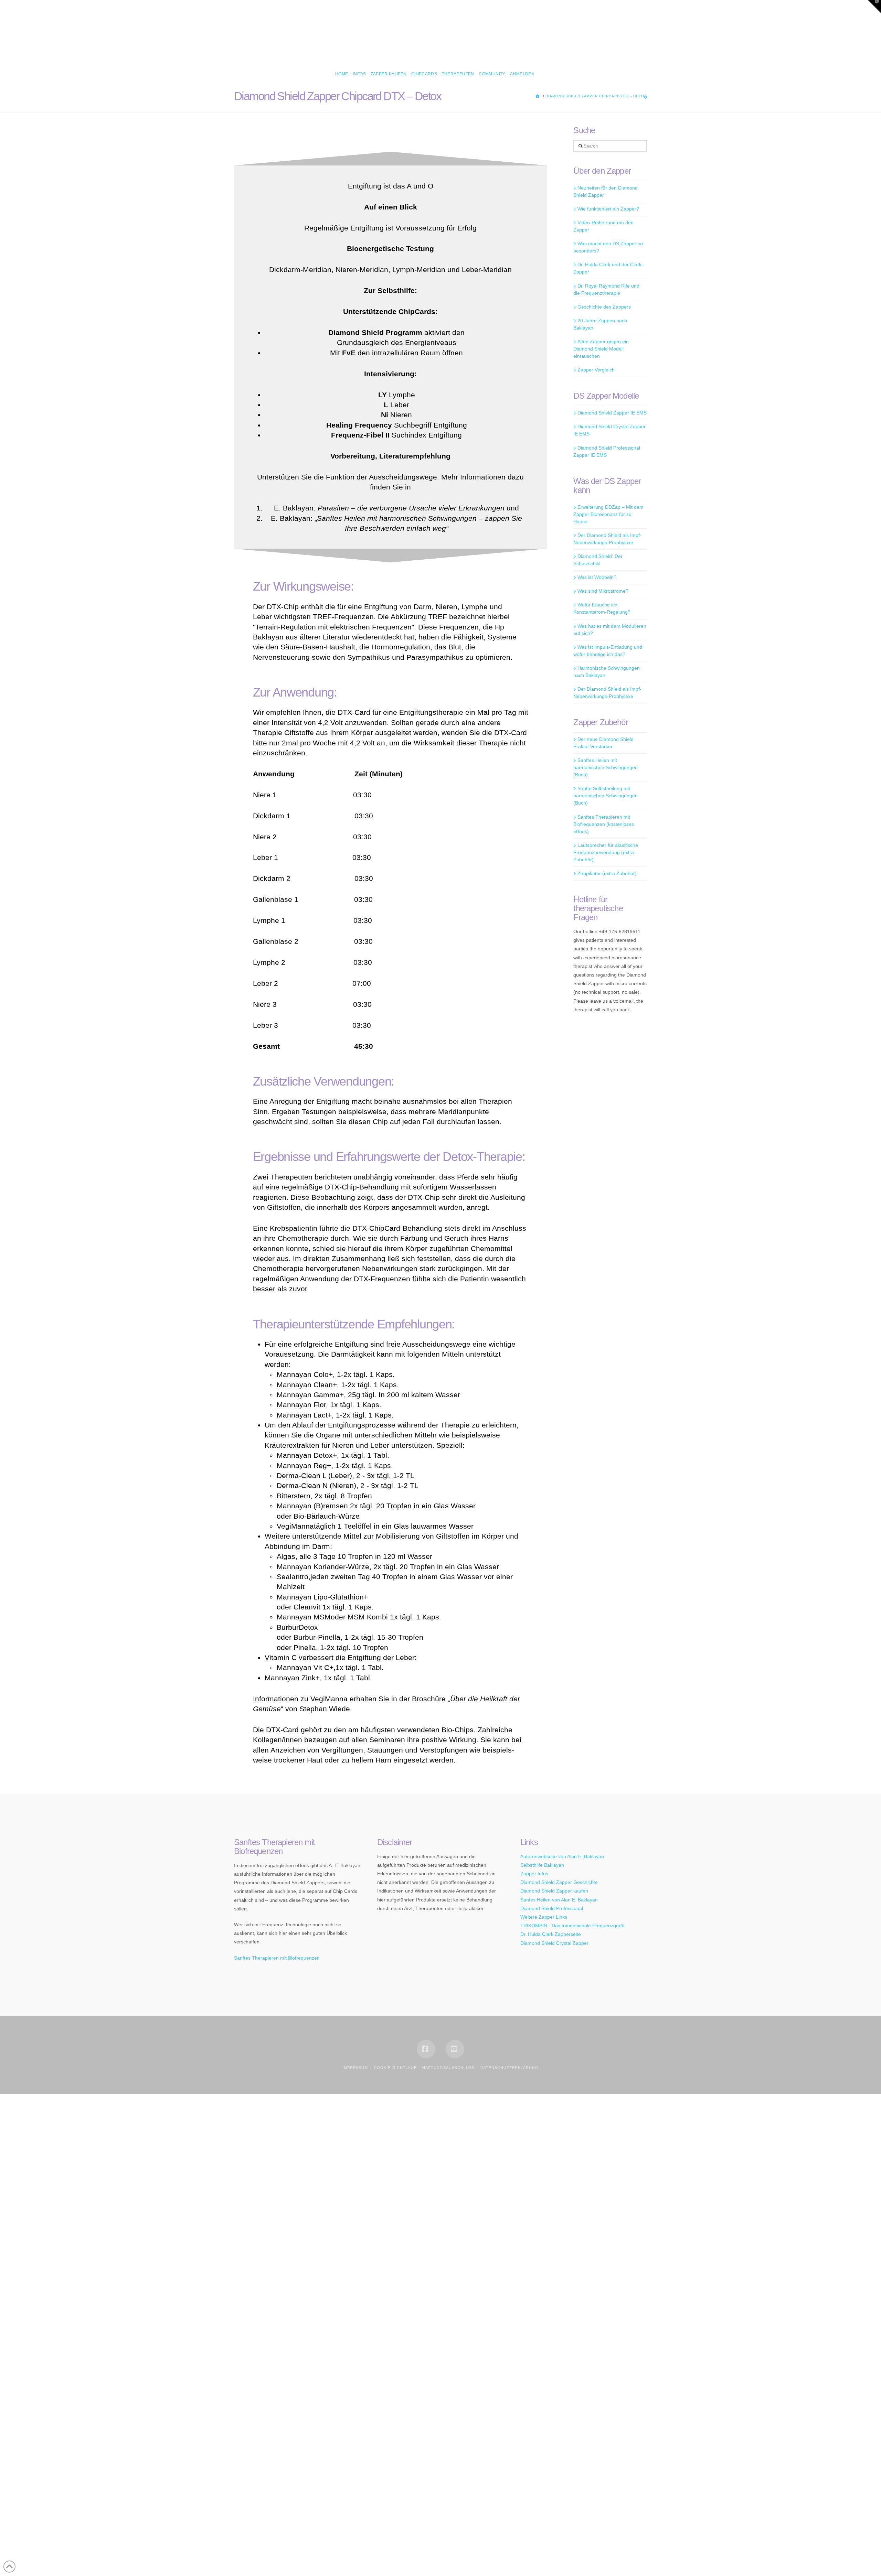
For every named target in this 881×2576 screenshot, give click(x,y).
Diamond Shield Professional (552, 1908)
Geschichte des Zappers (604, 307)
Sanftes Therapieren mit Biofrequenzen (277, 1958)
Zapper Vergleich (596, 370)
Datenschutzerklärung (510, 2068)
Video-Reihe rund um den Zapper (603, 226)
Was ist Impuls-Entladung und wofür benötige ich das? (608, 651)
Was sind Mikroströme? (603, 591)
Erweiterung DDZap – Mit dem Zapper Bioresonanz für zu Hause (608, 514)
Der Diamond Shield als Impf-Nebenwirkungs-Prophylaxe (607, 539)
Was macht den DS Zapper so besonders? (608, 247)
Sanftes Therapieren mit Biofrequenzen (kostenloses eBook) (604, 824)
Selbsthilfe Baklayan (542, 1865)
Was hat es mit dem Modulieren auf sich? (610, 630)
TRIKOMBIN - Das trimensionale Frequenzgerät (572, 1926)
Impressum (355, 2068)
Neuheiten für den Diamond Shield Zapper (605, 191)
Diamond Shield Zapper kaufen (554, 1891)
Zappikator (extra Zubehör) (607, 873)
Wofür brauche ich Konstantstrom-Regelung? (602, 608)
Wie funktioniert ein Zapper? (608, 209)
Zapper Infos (534, 1874)
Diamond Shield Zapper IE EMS (612, 413)
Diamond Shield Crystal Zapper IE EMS (609, 430)
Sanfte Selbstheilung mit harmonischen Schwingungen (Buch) (606, 796)
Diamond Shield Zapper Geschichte (559, 1882)
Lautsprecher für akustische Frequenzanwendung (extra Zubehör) (606, 852)
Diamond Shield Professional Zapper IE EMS (607, 451)
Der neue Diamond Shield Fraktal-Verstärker (603, 743)
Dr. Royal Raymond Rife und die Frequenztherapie (606, 289)
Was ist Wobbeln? (597, 577)
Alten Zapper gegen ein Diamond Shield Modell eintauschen (601, 349)
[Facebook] (426, 2049)
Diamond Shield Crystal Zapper (554, 1943)
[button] (874, 7)
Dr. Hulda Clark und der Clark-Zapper (608, 268)
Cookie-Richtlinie (395, 2068)
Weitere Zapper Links (544, 1917)
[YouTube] (455, 2049)
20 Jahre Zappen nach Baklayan (600, 324)
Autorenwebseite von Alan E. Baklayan (562, 1856)
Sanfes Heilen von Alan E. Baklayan (559, 1900)
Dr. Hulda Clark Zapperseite (551, 1934)
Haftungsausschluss (448, 2068)
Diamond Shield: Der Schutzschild (598, 560)
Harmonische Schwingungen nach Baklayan (606, 672)
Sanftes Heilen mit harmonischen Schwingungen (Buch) (606, 767)
